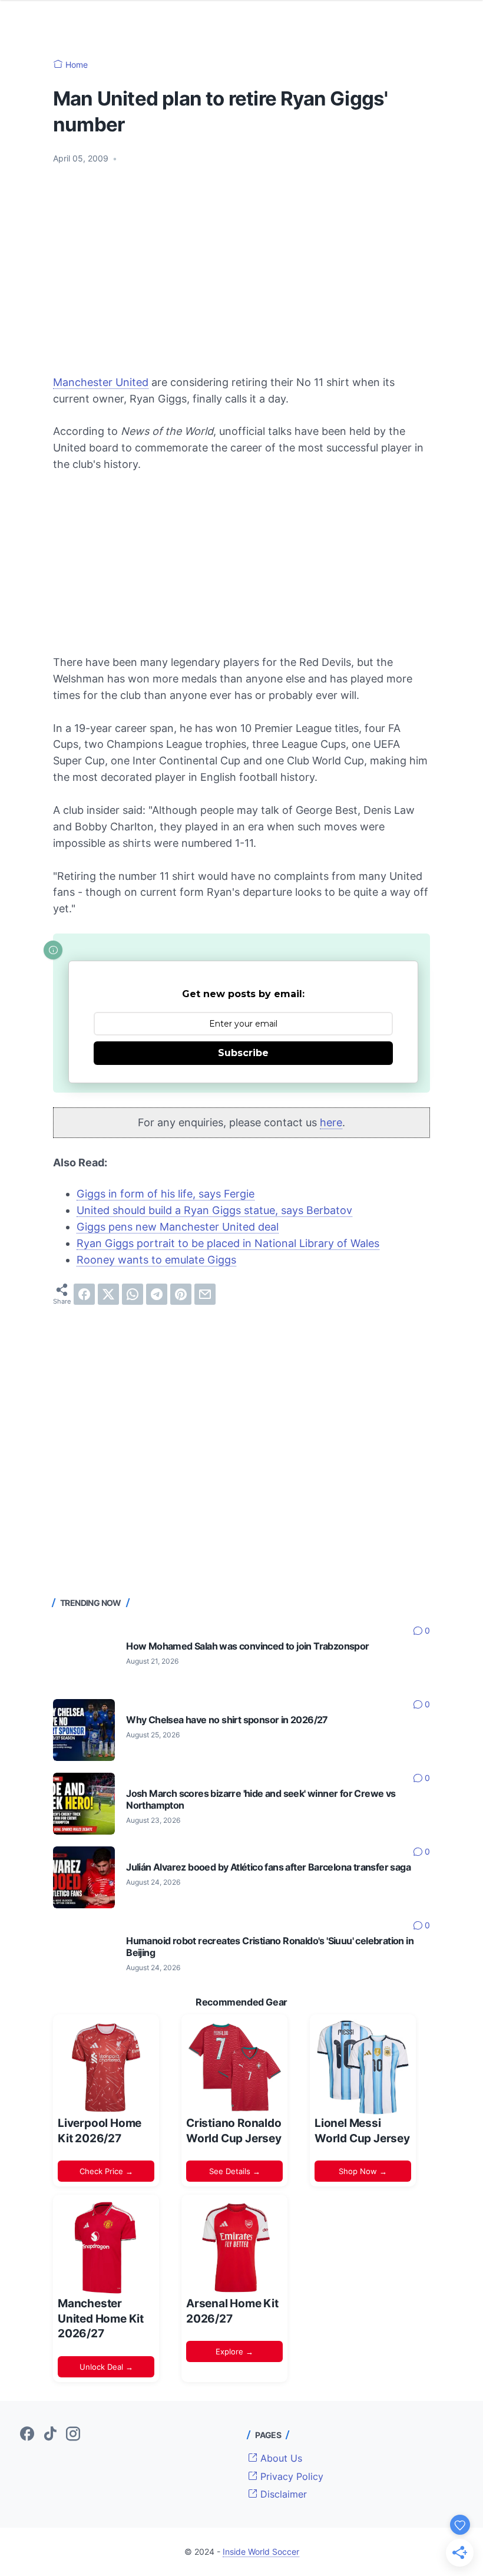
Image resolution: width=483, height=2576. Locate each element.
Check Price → (106, 2171)
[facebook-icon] (27, 2435)
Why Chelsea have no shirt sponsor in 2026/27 (227, 1720)
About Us (280, 2458)
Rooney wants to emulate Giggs (156, 1260)
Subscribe (243, 1053)
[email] (205, 1294)
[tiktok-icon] (50, 2435)
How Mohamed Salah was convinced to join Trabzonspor (247, 1646)
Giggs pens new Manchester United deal (178, 1227)
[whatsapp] (133, 1294)
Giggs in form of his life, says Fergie (166, 1194)
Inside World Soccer (261, 2552)
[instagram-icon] (73, 2435)
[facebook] (84, 1294)
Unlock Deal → (106, 2367)
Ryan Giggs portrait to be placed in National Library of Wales (228, 1243)
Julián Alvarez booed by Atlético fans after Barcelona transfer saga (268, 1867)
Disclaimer (282, 2494)
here (331, 1122)
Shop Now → (363, 2171)
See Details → (235, 2171)
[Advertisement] (241, 262)
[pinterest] (181, 1294)
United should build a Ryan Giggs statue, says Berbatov (214, 1210)
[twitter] (108, 1294)
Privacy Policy (290, 2476)
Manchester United (101, 382)
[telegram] (157, 1294)
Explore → (234, 2351)
